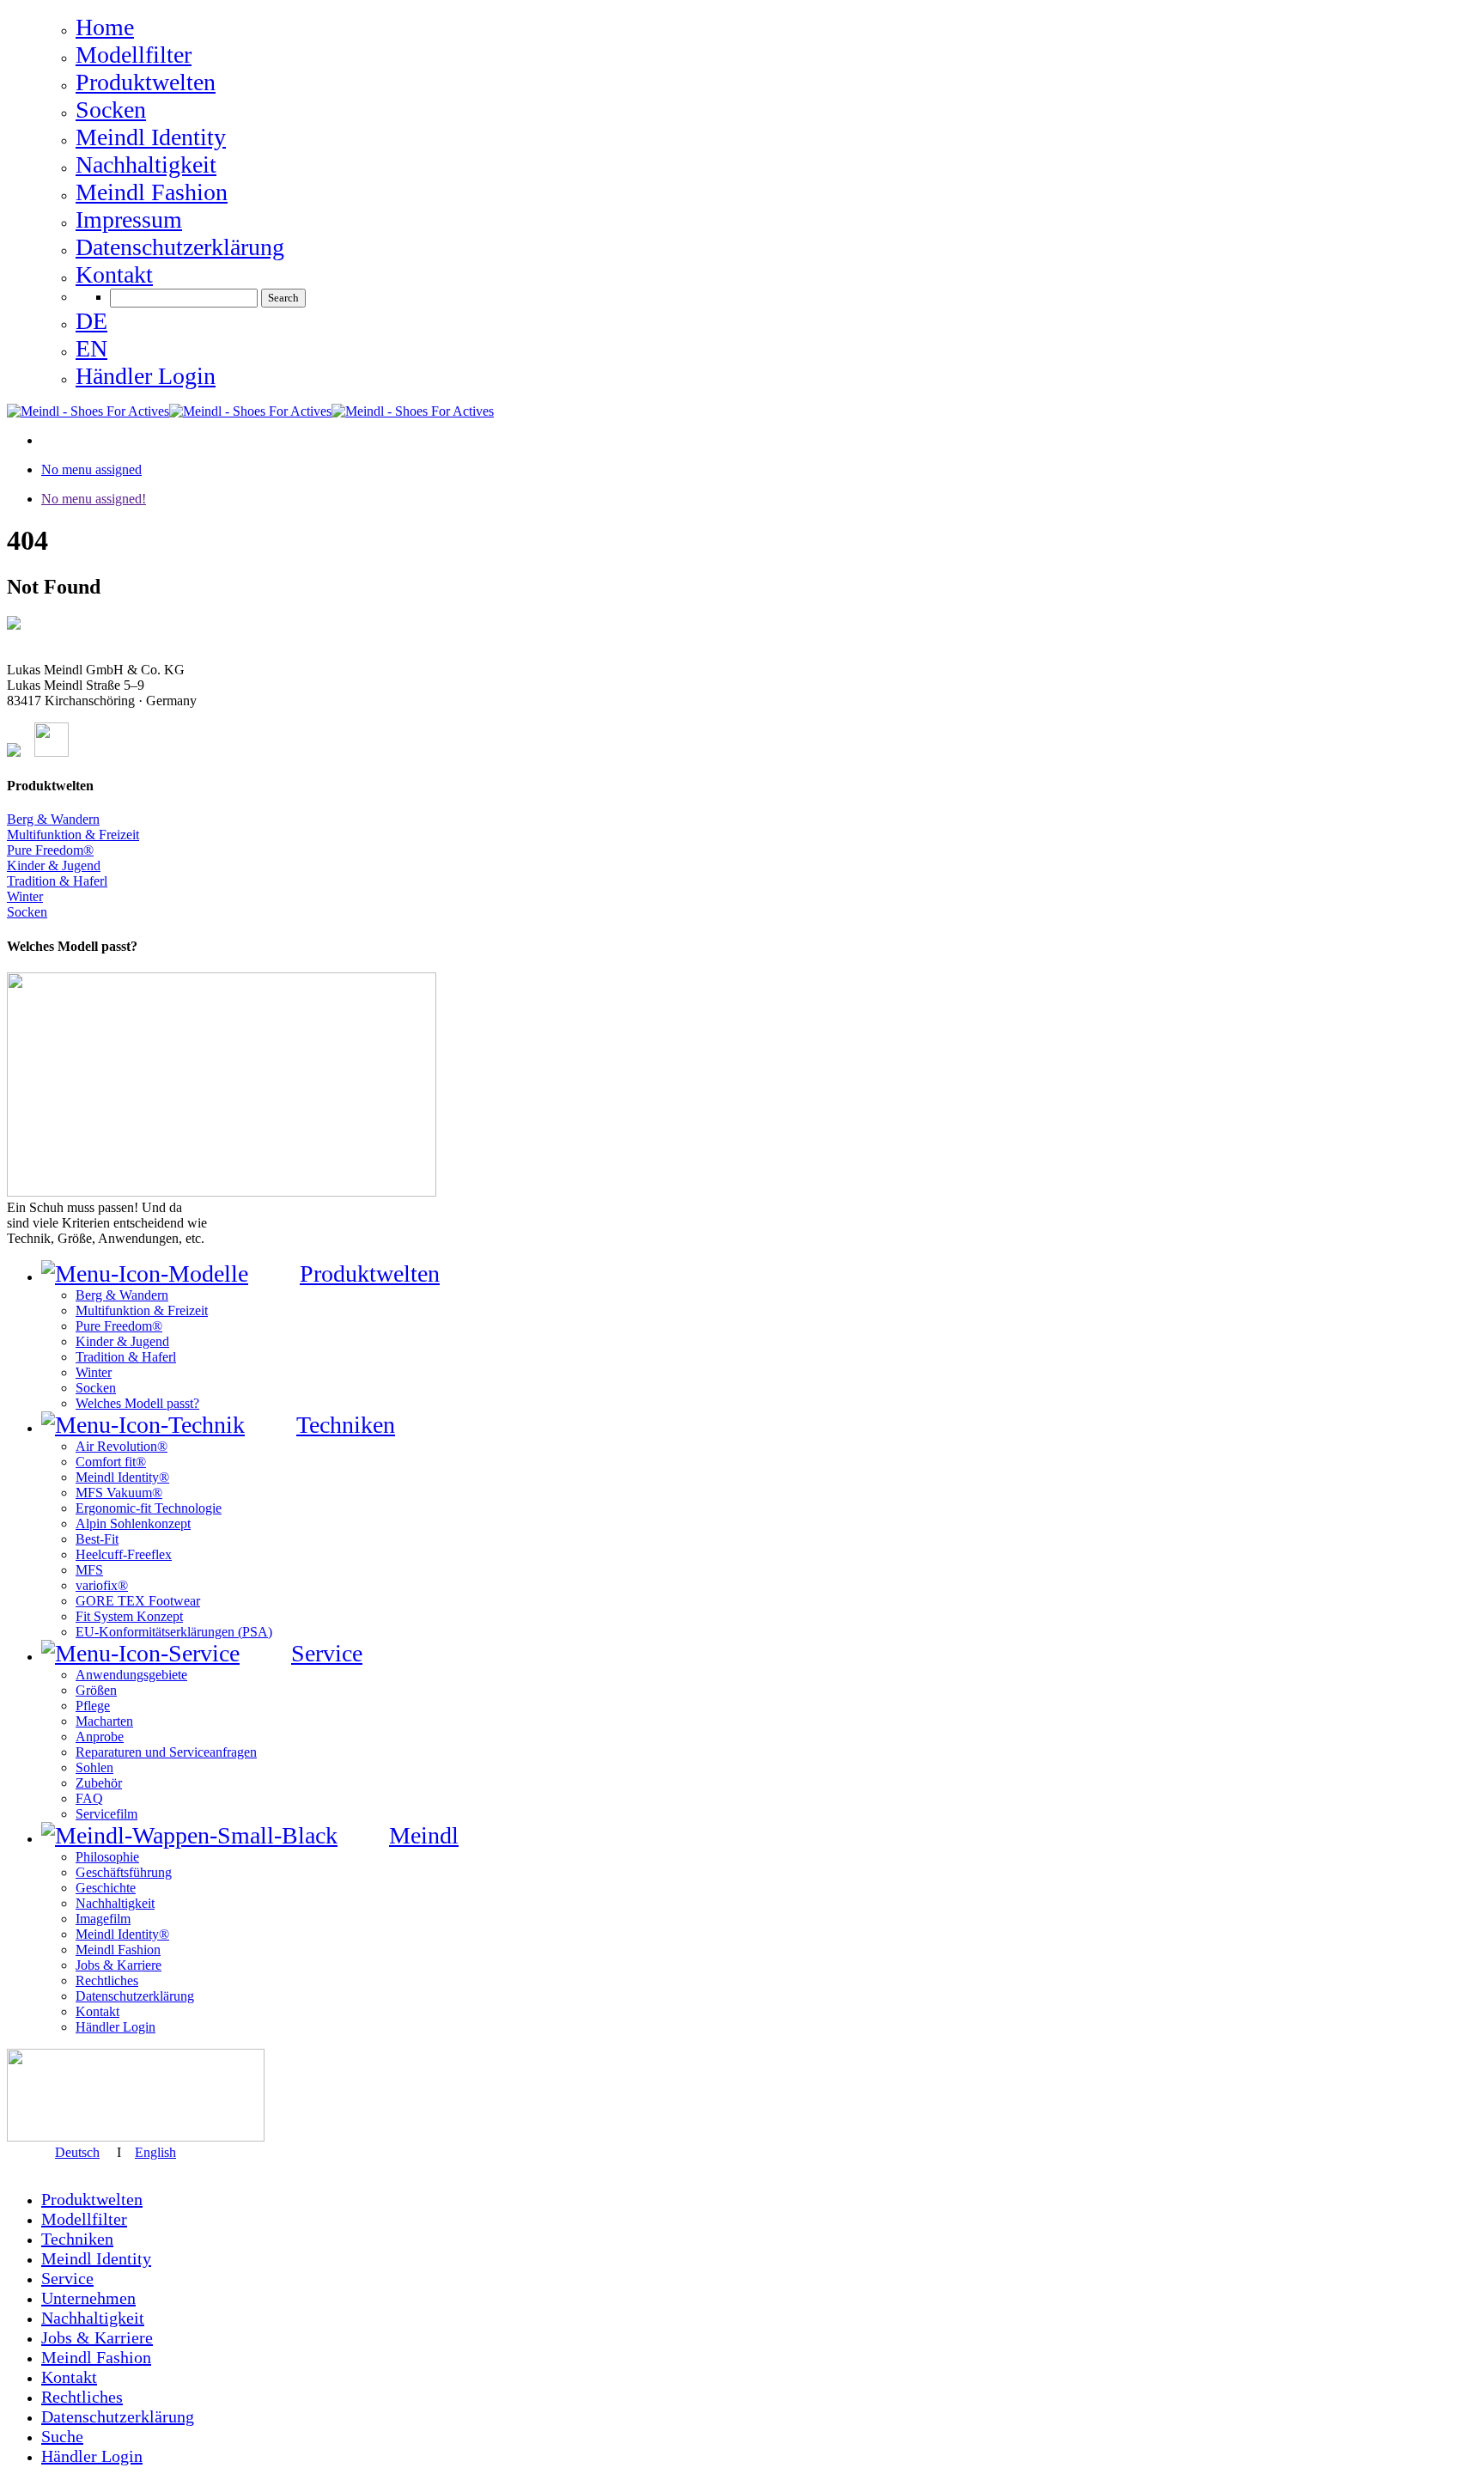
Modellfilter (84, 2219)
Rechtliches (82, 2397)
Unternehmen (88, 2298)
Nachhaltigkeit (93, 2318)
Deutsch (77, 2152)
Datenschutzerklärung (118, 2416)
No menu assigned (91, 469)
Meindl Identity (96, 2258)
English (155, 2152)
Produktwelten (92, 2199)
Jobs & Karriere (97, 2337)
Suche (62, 2436)
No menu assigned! (94, 499)
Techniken (77, 2239)
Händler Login (92, 2456)
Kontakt (69, 2377)
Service (67, 2278)
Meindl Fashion (96, 2357)
